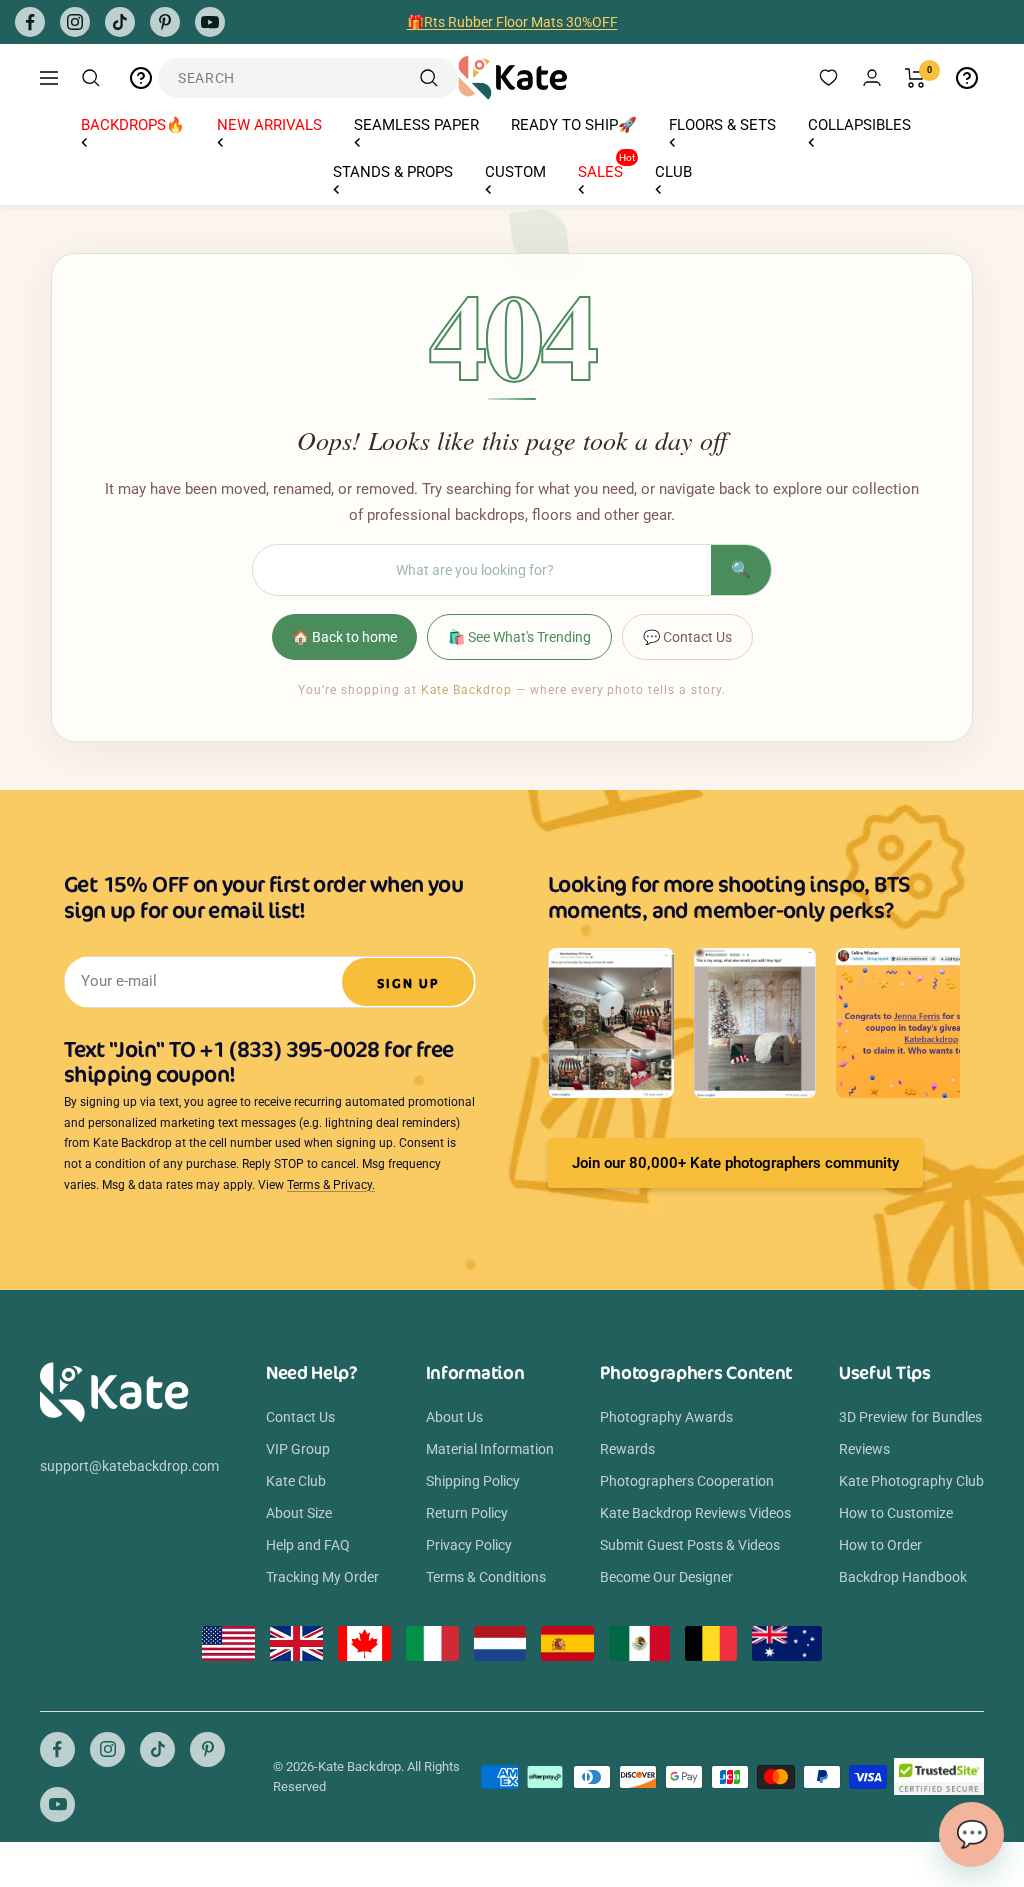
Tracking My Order (322, 1577)
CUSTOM (515, 172)
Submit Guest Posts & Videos (690, 1545)
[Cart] (915, 78)
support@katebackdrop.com (129, 1466)
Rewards (627, 1449)
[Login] (872, 77)
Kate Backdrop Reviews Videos (695, 1513)
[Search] (91, 78)
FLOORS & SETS (722, 125)
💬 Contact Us (687, 637)
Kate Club (296, 1481)
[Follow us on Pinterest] (165, 22)
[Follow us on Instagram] (75, 22)
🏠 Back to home (344, 637)
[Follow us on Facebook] (30, 22)
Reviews (864, 1449)
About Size (299, 1513)
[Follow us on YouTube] (210, 22)
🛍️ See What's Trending (519, 637)
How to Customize (896, 1513)
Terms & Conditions (486, 1577)
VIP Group (298, 1449)
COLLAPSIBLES (859, 125)
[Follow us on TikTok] (120, 22)
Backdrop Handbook (903, 1577)
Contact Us (300, 1417)
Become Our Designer (666, 1577)
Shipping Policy (473, 1481)
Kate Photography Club (911, 1481)
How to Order (880, 1545)
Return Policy (467, 1513)
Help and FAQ (308, 1545)
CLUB (673, 172)
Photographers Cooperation (687, 1481)
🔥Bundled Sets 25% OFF (512, 30)
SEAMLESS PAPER (416, 125)
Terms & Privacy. (331, 1185)
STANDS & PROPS (393, 172)
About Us (454, 1417)
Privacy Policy (469, 1545)
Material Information (490, 1449)
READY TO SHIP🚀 (574, 125)
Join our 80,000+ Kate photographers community (735, 1163)
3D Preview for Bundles (910, 1417)
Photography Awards (666, 1417)
